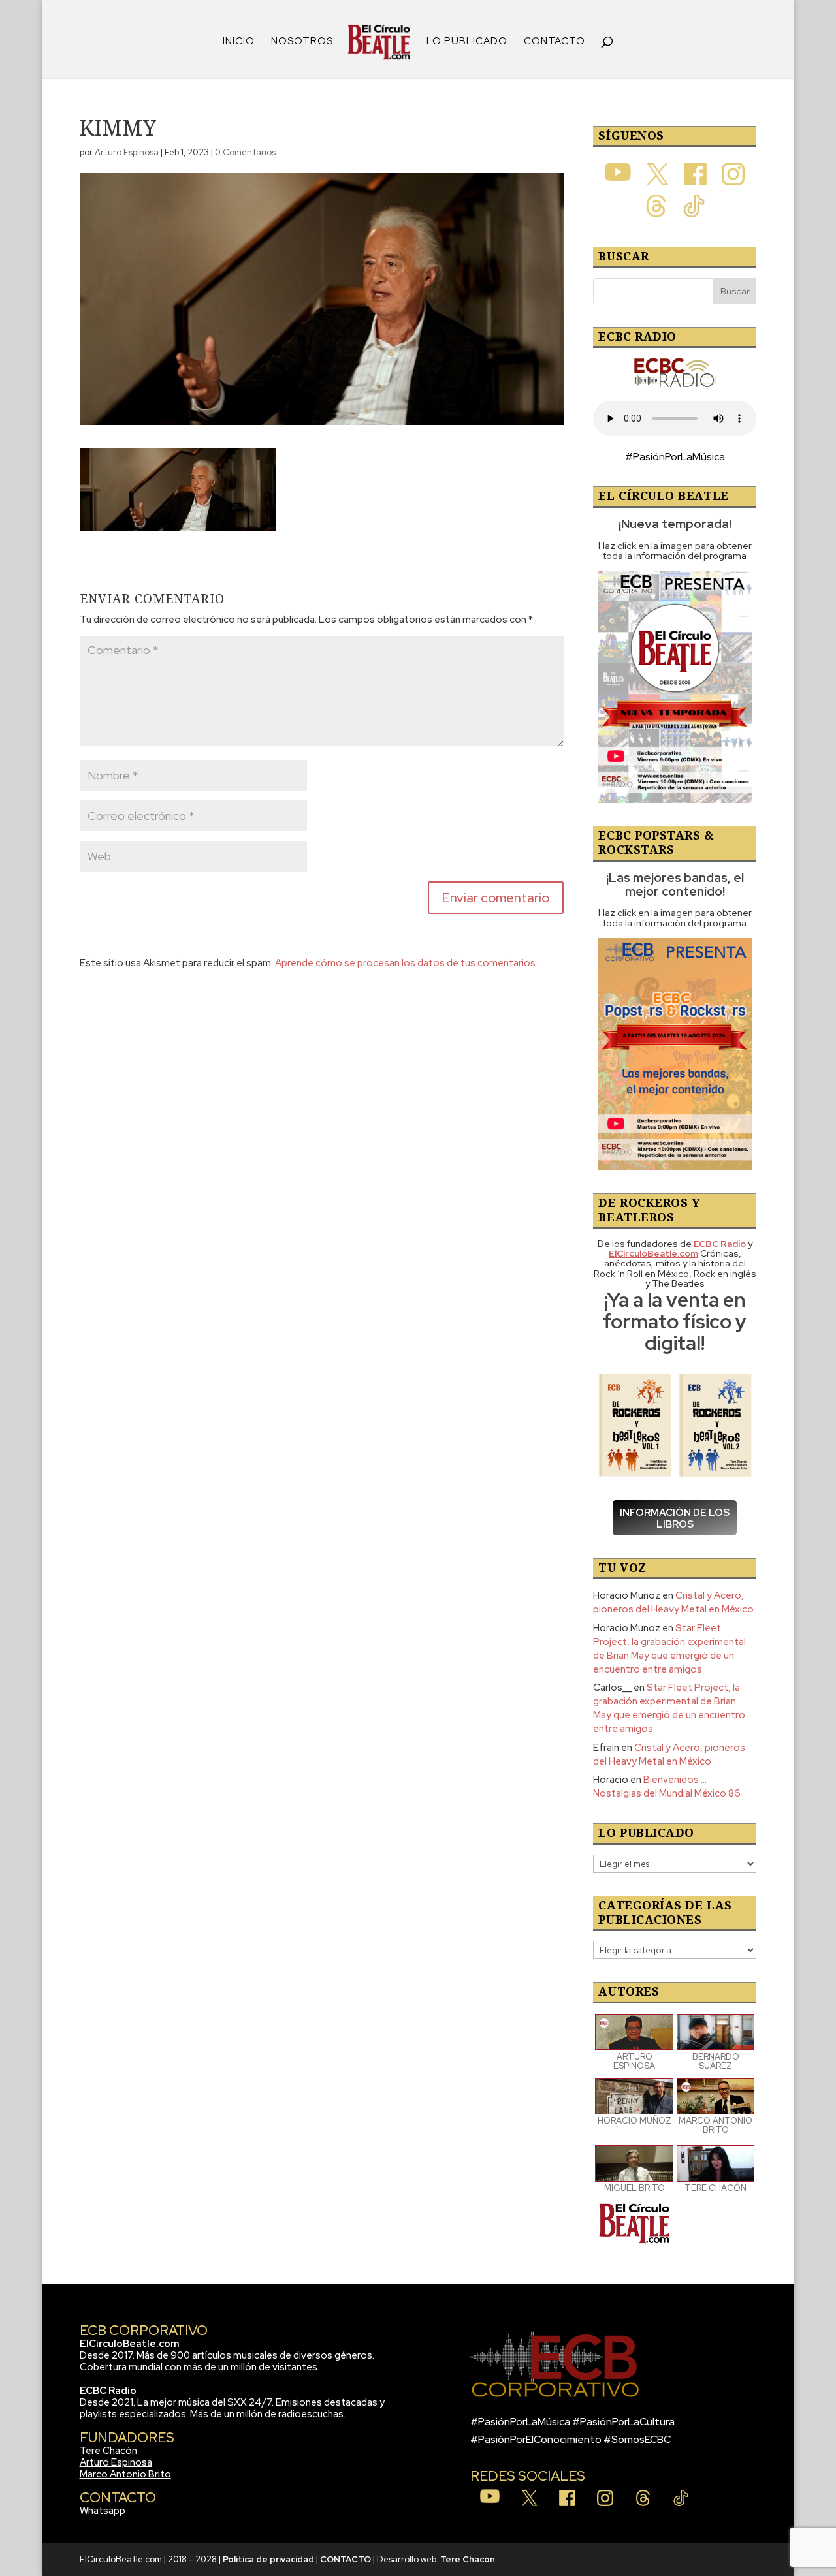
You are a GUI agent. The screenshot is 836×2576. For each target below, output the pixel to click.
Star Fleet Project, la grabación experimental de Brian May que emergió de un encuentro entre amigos (669, 1649)
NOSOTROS (302, 42)
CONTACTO (555, 42)
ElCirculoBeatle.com (130, 2344)
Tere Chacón (108, 2451)
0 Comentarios (245, 152)
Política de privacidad (268, 2559)
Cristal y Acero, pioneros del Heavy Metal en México (673, 1602)
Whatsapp (103, 2511)
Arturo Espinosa (127, 152)
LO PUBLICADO (467, 42)
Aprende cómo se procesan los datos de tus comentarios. (406, 963)
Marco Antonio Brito (125, 2474)
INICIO (239, 42)
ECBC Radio (108, 2391)
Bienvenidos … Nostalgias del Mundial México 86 (667, 1786)
